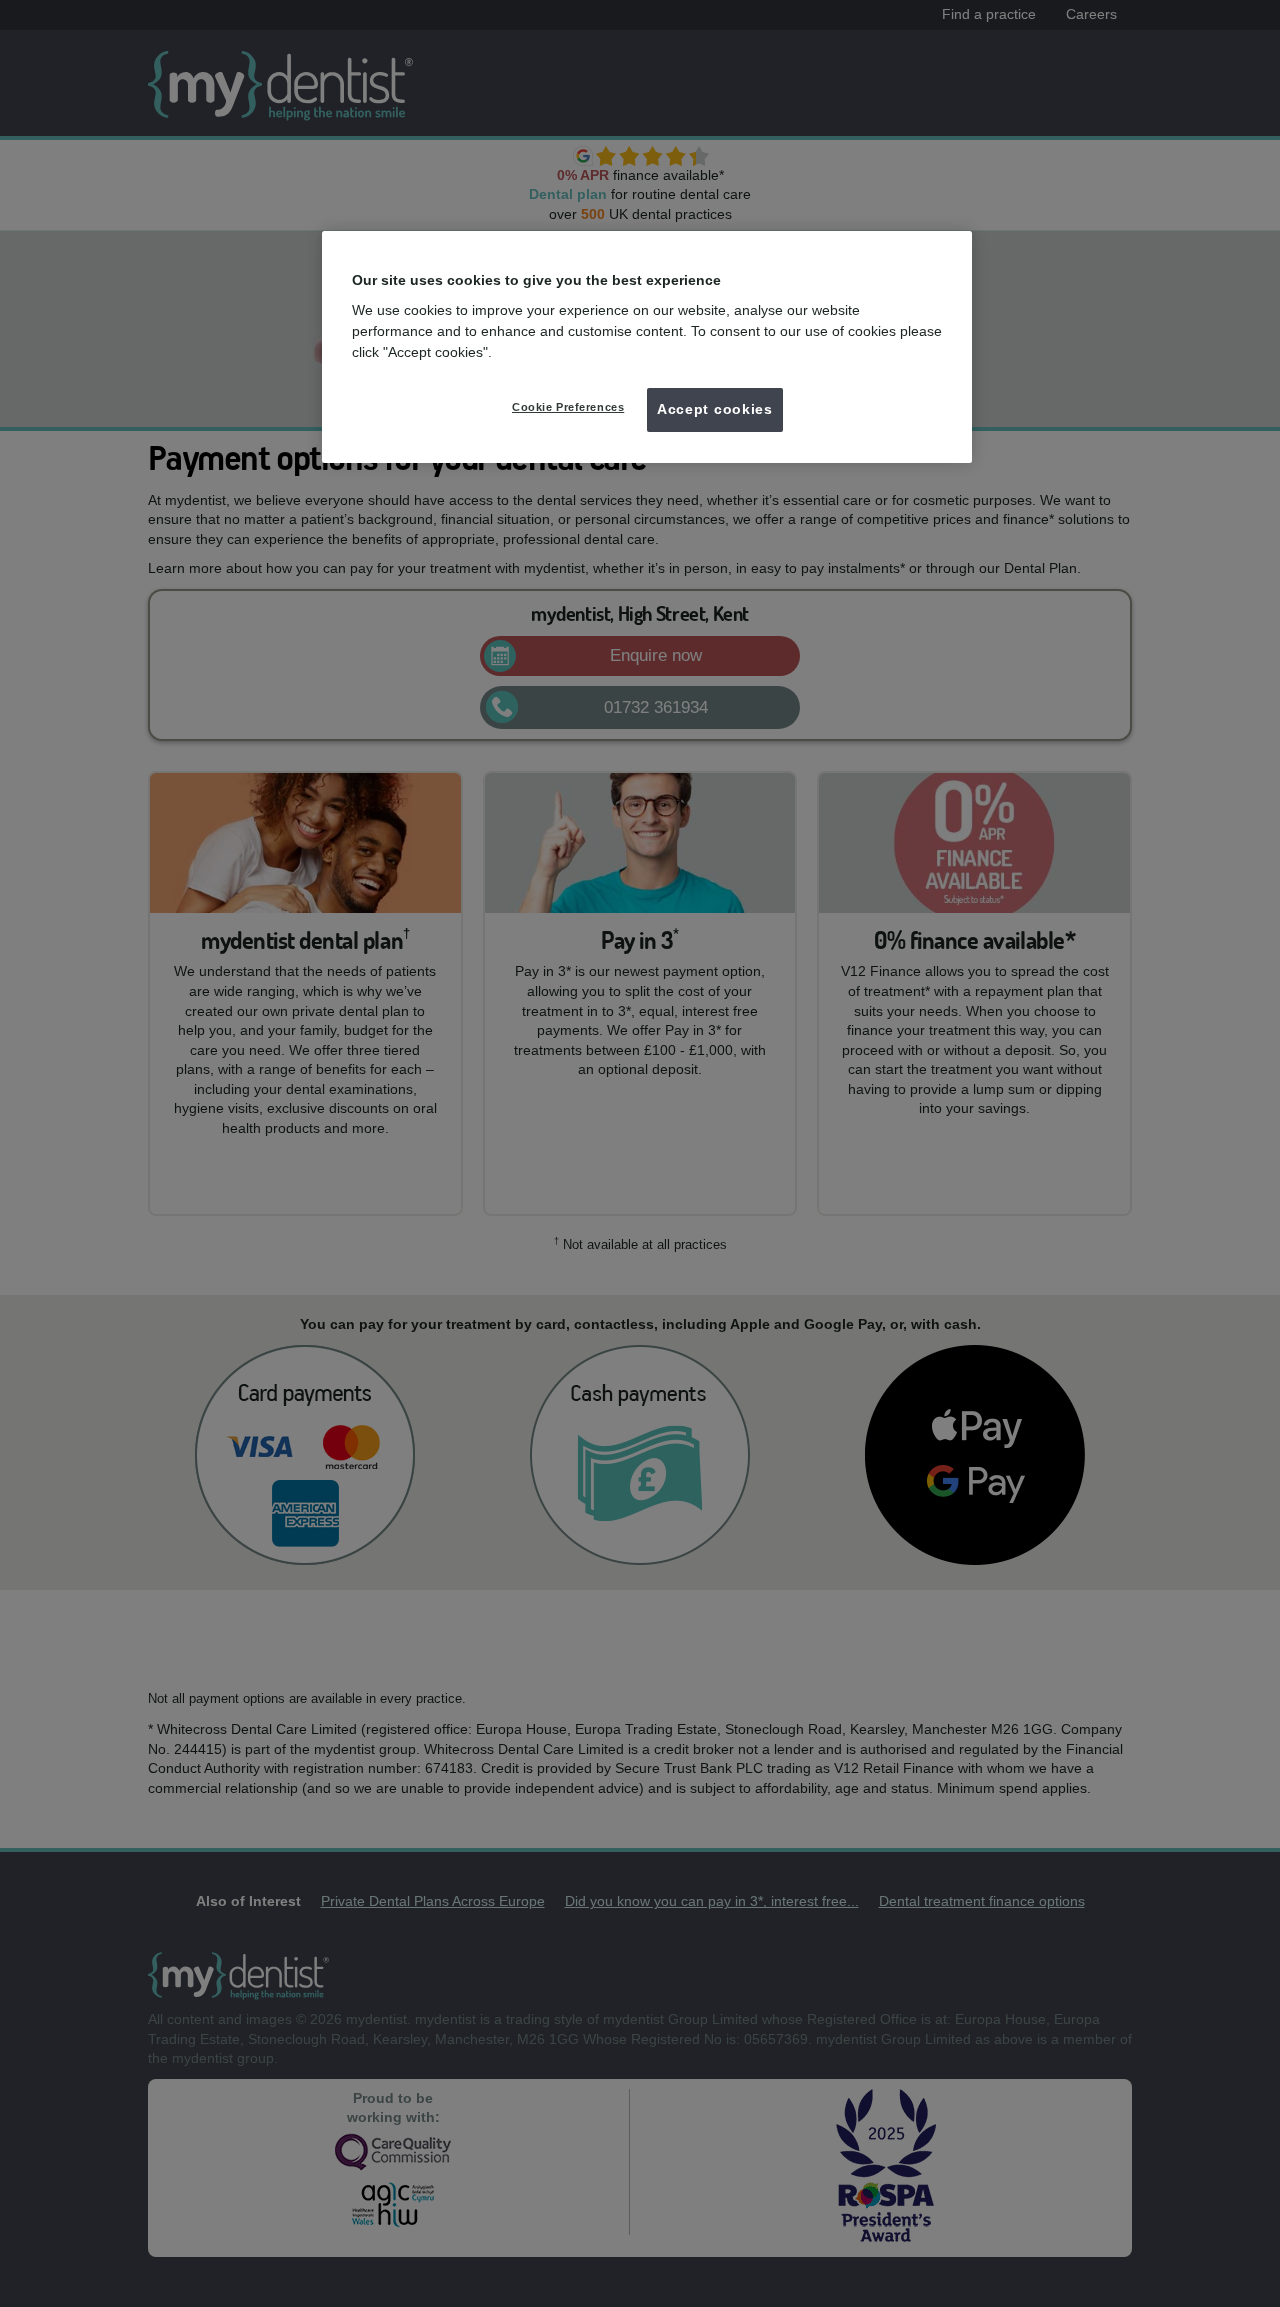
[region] (647, 347)
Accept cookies (715, 409)
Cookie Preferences (568, 407)
